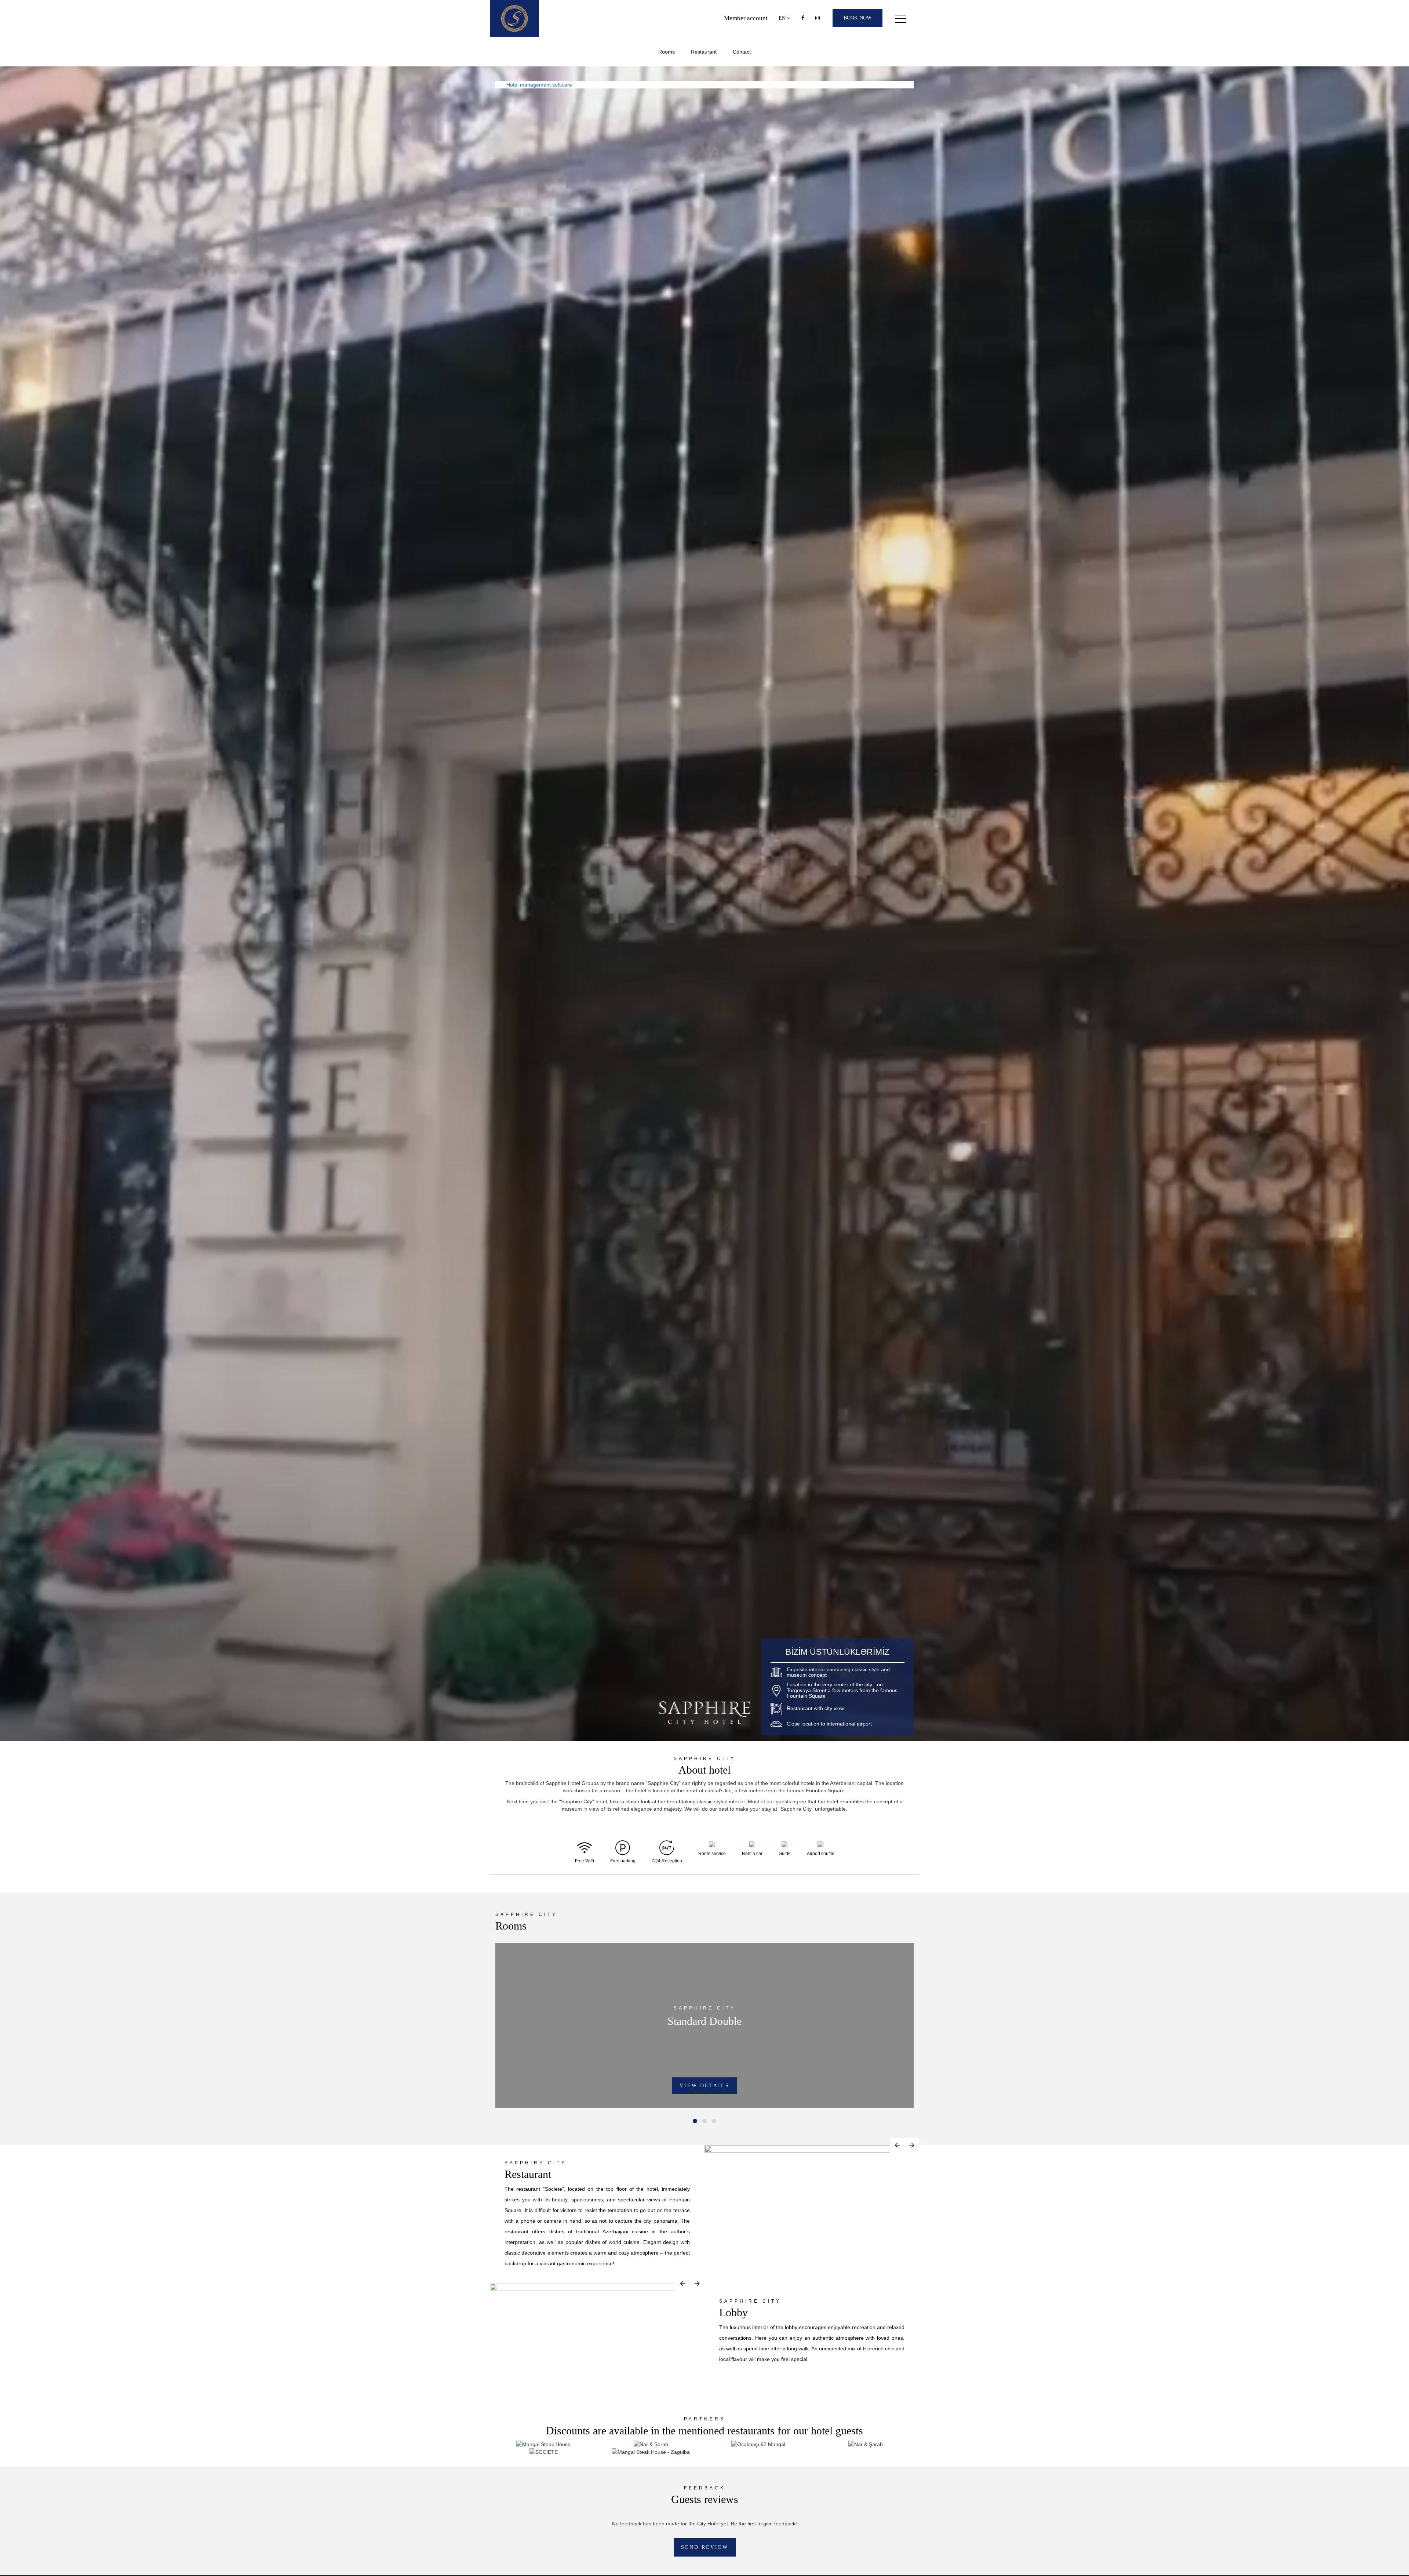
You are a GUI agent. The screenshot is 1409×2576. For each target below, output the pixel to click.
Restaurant (704, 52)
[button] (695, 2121)
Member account (746, 18)
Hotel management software (539, 85)
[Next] (912, 2145)
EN (783, 18)
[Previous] (897, 2145)
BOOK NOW (858, 18)
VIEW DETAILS (704, 2086)
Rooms (667, 52)
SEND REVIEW (705, 2547)
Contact (742, 52)
